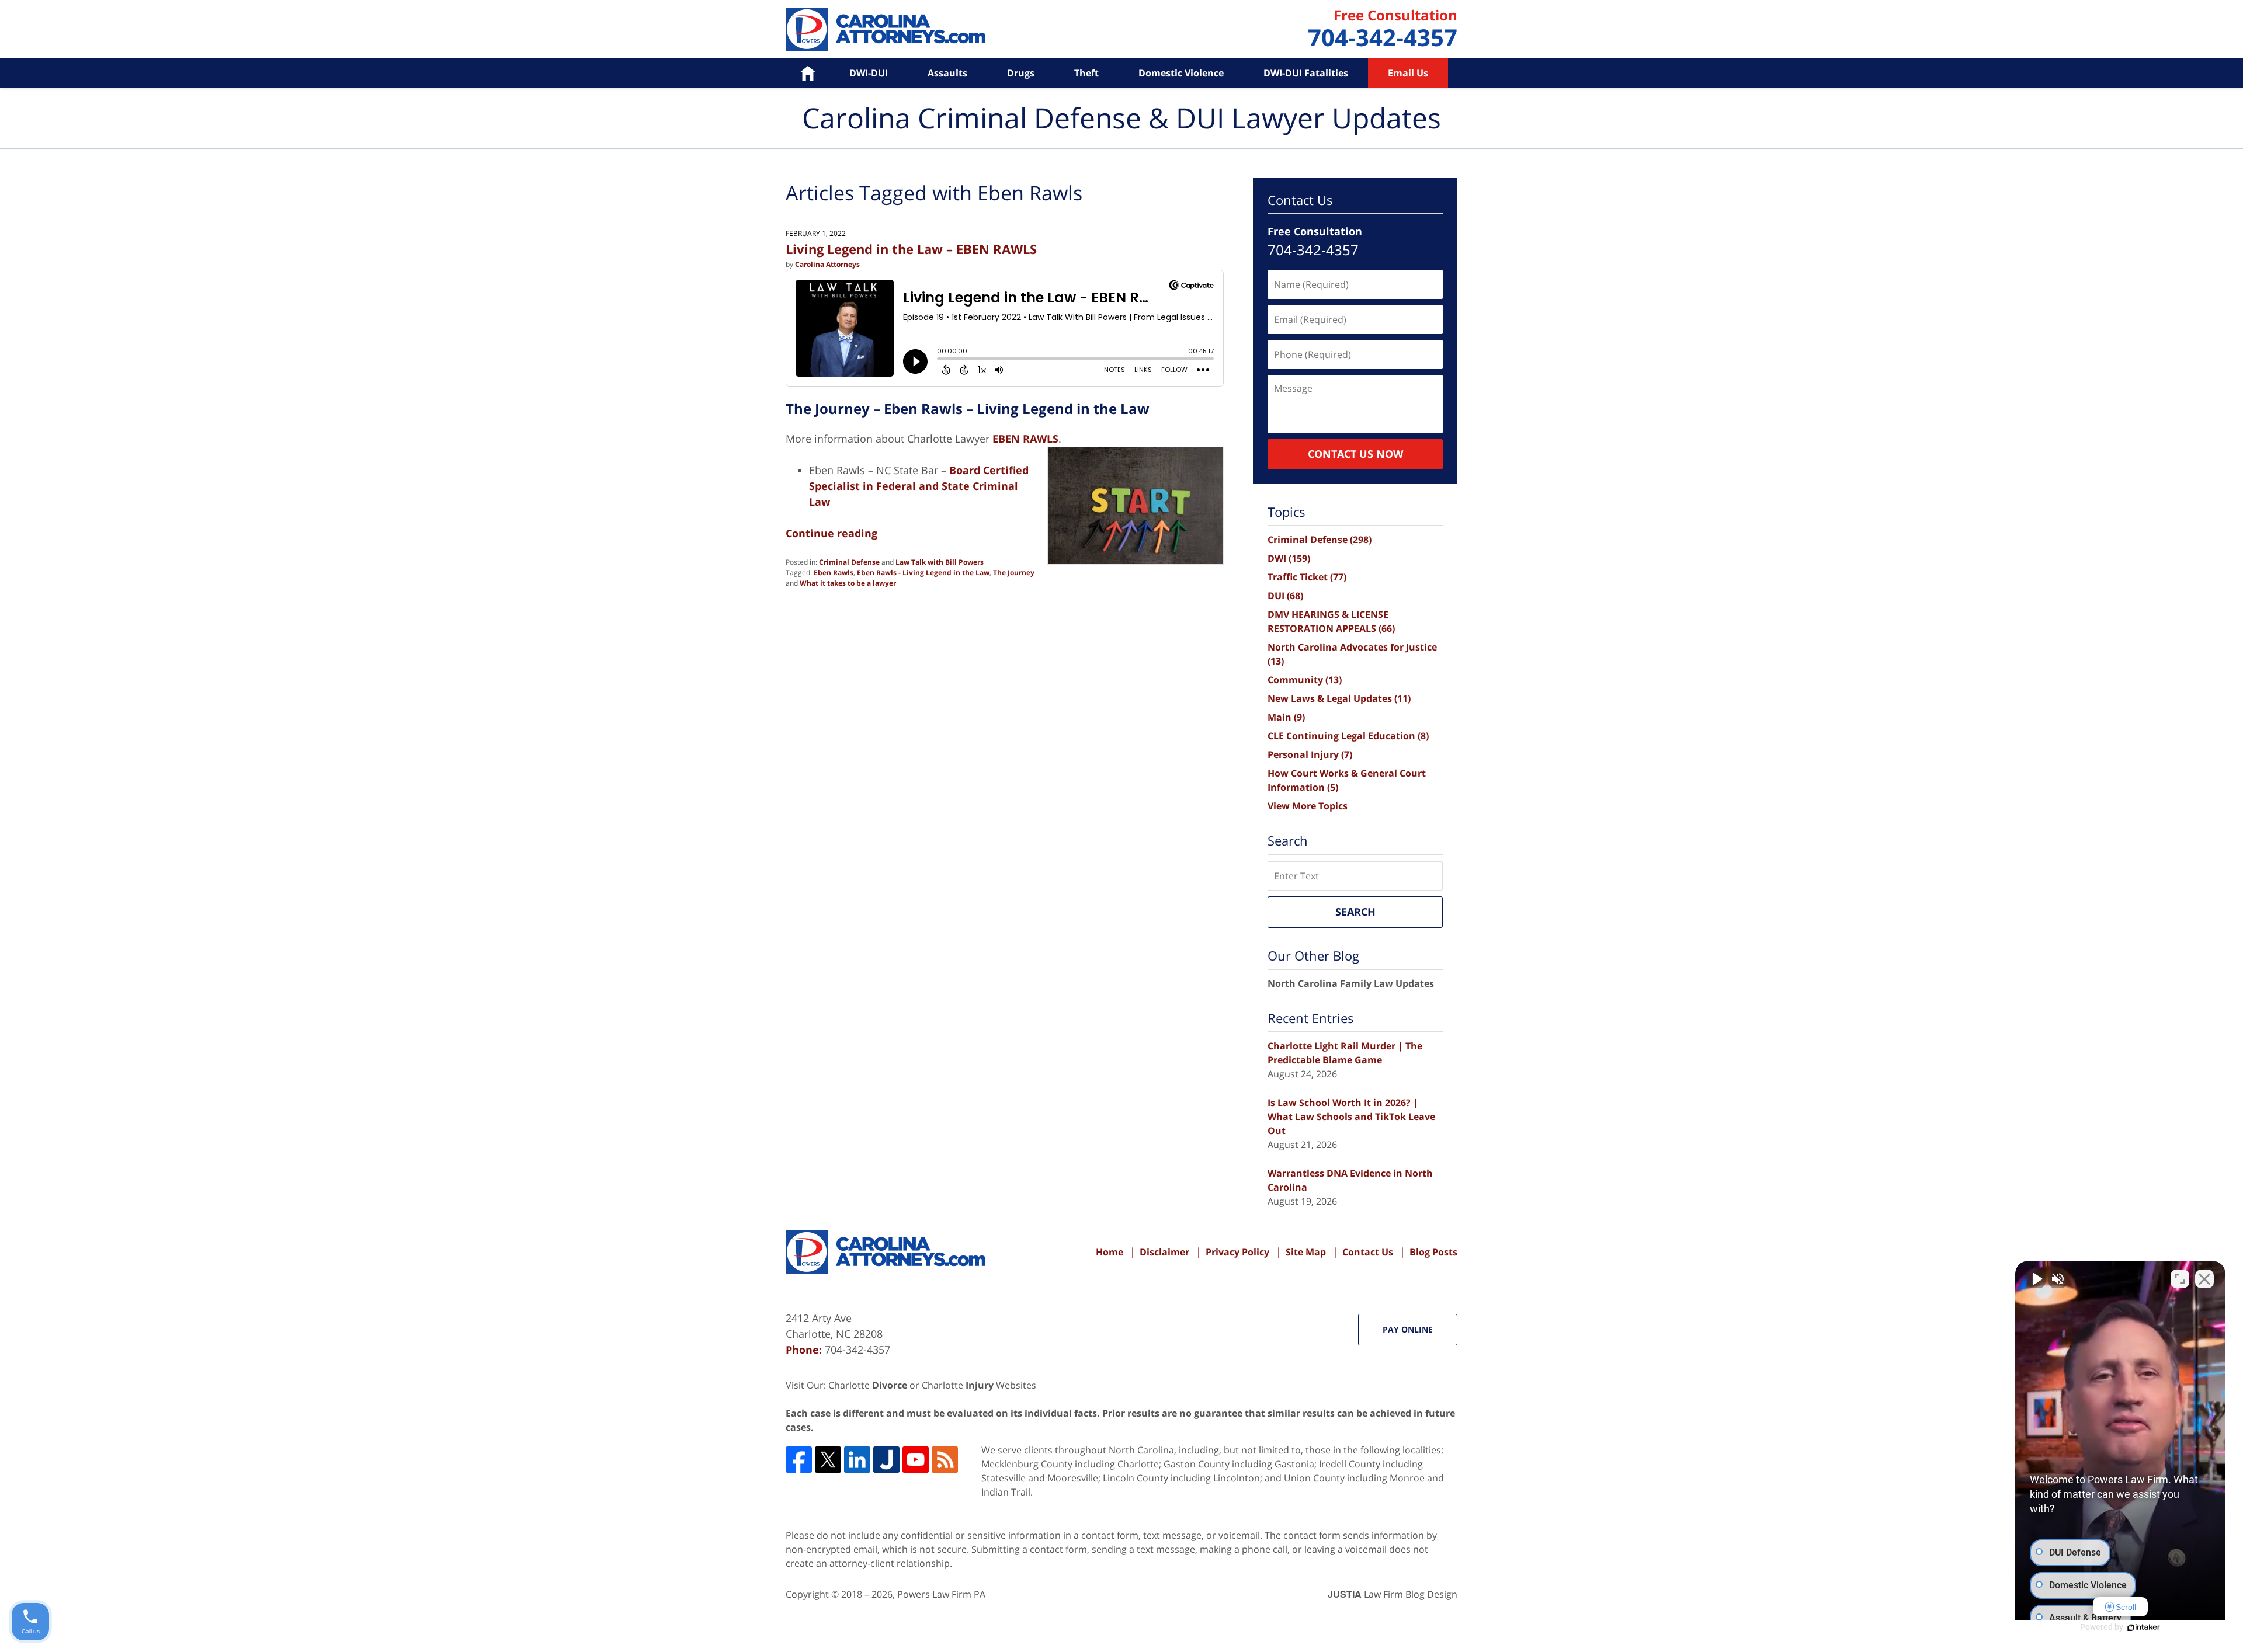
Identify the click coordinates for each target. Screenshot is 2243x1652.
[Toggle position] (2180, 1279)
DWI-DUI (869, 73)
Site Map (1306, 1252)
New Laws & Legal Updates (1339, 698)
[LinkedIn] (857, 1460)
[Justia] (886, 1460)
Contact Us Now (1355, 454)
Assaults (947, 73)
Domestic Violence (1181, 73)
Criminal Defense (849, 562)
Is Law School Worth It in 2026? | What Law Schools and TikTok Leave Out (1351, 1117)
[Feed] (945, 1460)
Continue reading (831, 533)
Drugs (1021, 73)
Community (1305, 680)
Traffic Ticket (1307, 577)
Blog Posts (1433, 1252)
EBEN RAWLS (1025, 439)
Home (799, 73)
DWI (1289, 558)
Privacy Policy (1237, 1252)
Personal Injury (1310, 754)
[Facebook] (799, 1460)
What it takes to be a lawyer (848, 583)
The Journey (1014, 573)
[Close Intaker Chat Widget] (2204, 1279)
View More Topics (1308, 806)
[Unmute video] (2036, 1279)
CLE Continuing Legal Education (1348, 736)
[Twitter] (828, 1460)
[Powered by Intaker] (2144, 1627)
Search (1355, 912)
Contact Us (1368, 1252)
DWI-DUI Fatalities (1306, 73)
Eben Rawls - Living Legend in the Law (923, 573)
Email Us (1408, 73)
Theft (1086, 73)
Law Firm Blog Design (1393, 1594)
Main (1286, 717)
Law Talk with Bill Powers (940, 562)
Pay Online (1408, 1329)
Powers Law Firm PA (941, 1594)
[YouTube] (916, 1460)
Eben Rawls (834, 573)
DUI (1285, 596)
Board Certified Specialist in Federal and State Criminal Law (919, 486)
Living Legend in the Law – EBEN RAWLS (911, 249)
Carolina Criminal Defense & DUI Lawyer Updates (886, 29)
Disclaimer (1164, 1252)
